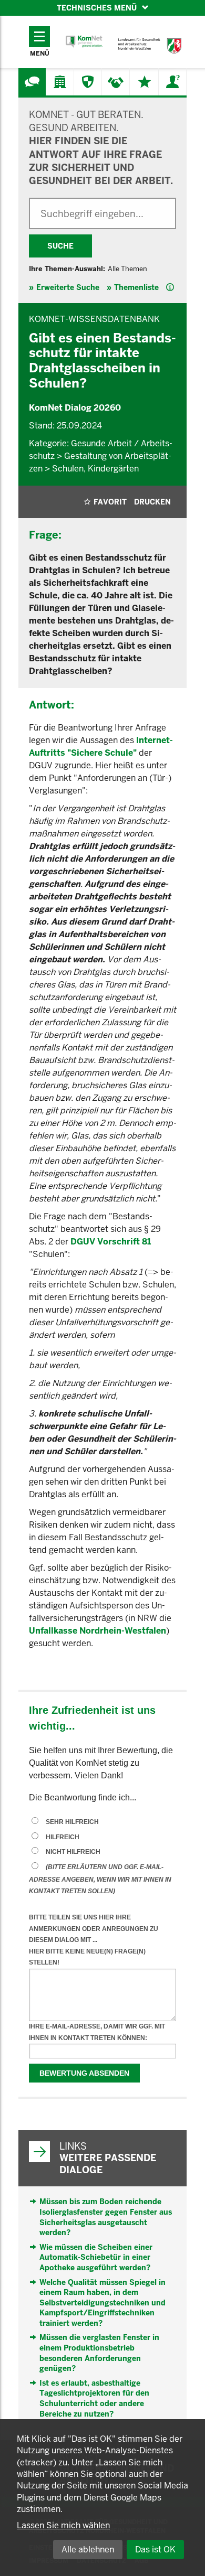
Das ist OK (155, 2550)
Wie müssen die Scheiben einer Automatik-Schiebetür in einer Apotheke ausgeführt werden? (96, 2257)
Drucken (152, 502)
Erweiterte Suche (68, 287)
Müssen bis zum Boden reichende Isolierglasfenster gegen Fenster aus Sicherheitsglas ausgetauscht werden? (106, 2217)
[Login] (172, 82)
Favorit (110, 502)
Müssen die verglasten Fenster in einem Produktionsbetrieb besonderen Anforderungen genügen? (99, 2353)
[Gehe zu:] (32, 82)
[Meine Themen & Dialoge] (145, 82)
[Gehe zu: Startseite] (84, 42)
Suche (60, 246)
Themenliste (136, 287)
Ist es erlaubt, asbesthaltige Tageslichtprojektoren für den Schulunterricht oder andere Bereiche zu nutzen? (94, 2398)
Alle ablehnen (88, 2550)
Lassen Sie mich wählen (63, 2525)
